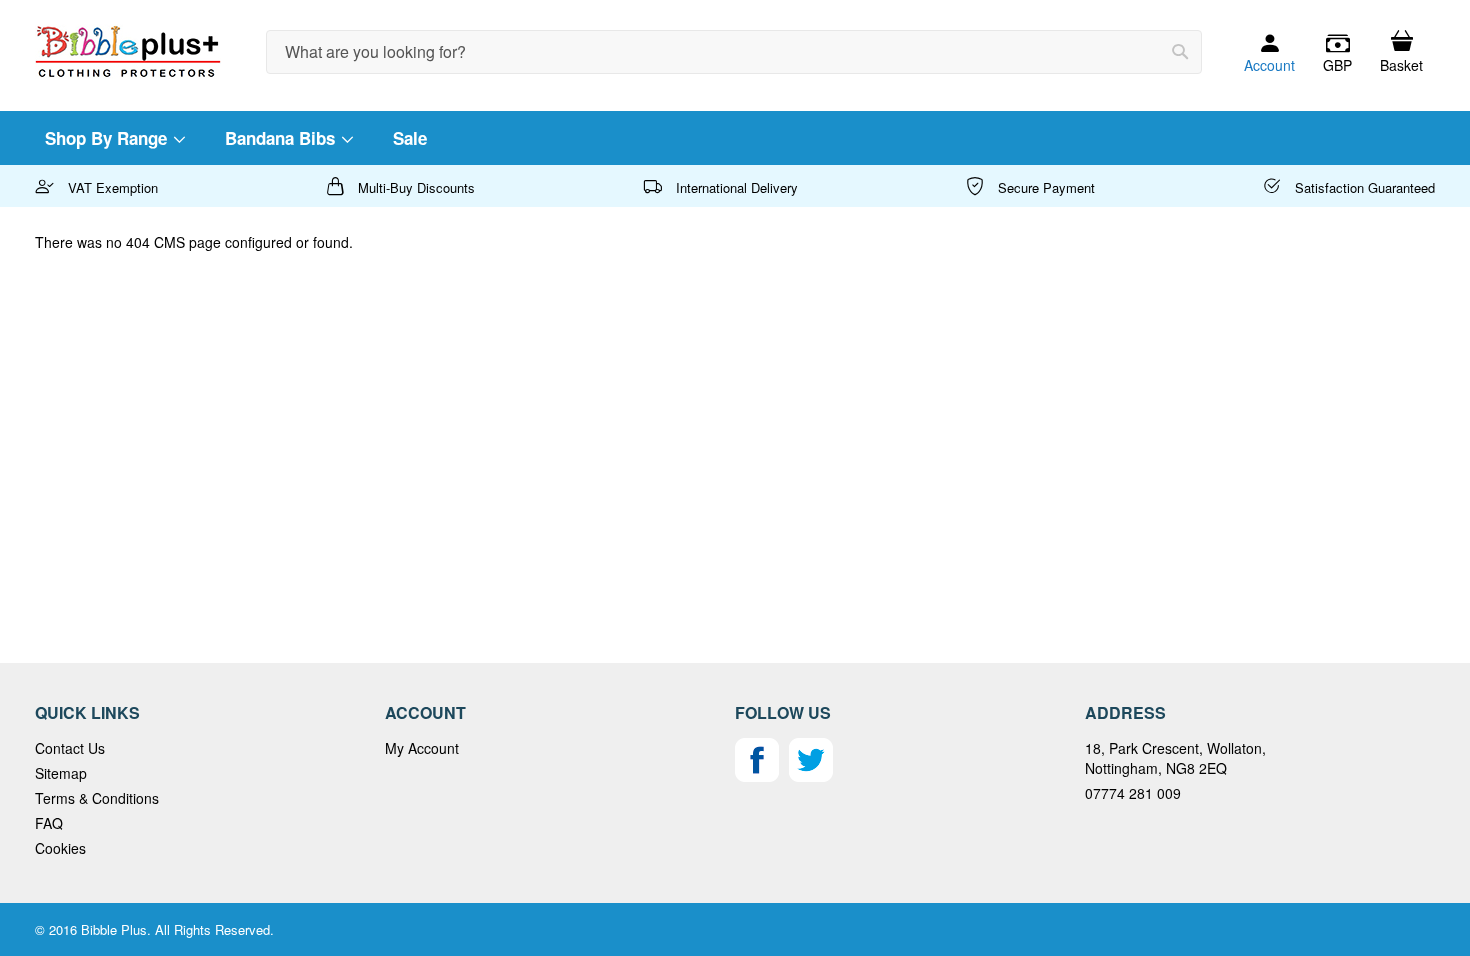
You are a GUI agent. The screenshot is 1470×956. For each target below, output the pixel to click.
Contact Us (70, 748)
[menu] (735, 138)
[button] (1337, 53)
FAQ (49, 823)
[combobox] (734, 52)
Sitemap (61, 773)
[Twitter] (811, 776)
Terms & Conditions (97, 798)
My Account (422, 748)
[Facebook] (757, 776)
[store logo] (128, 51)
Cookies (60, 848)
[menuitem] (114, 138)
